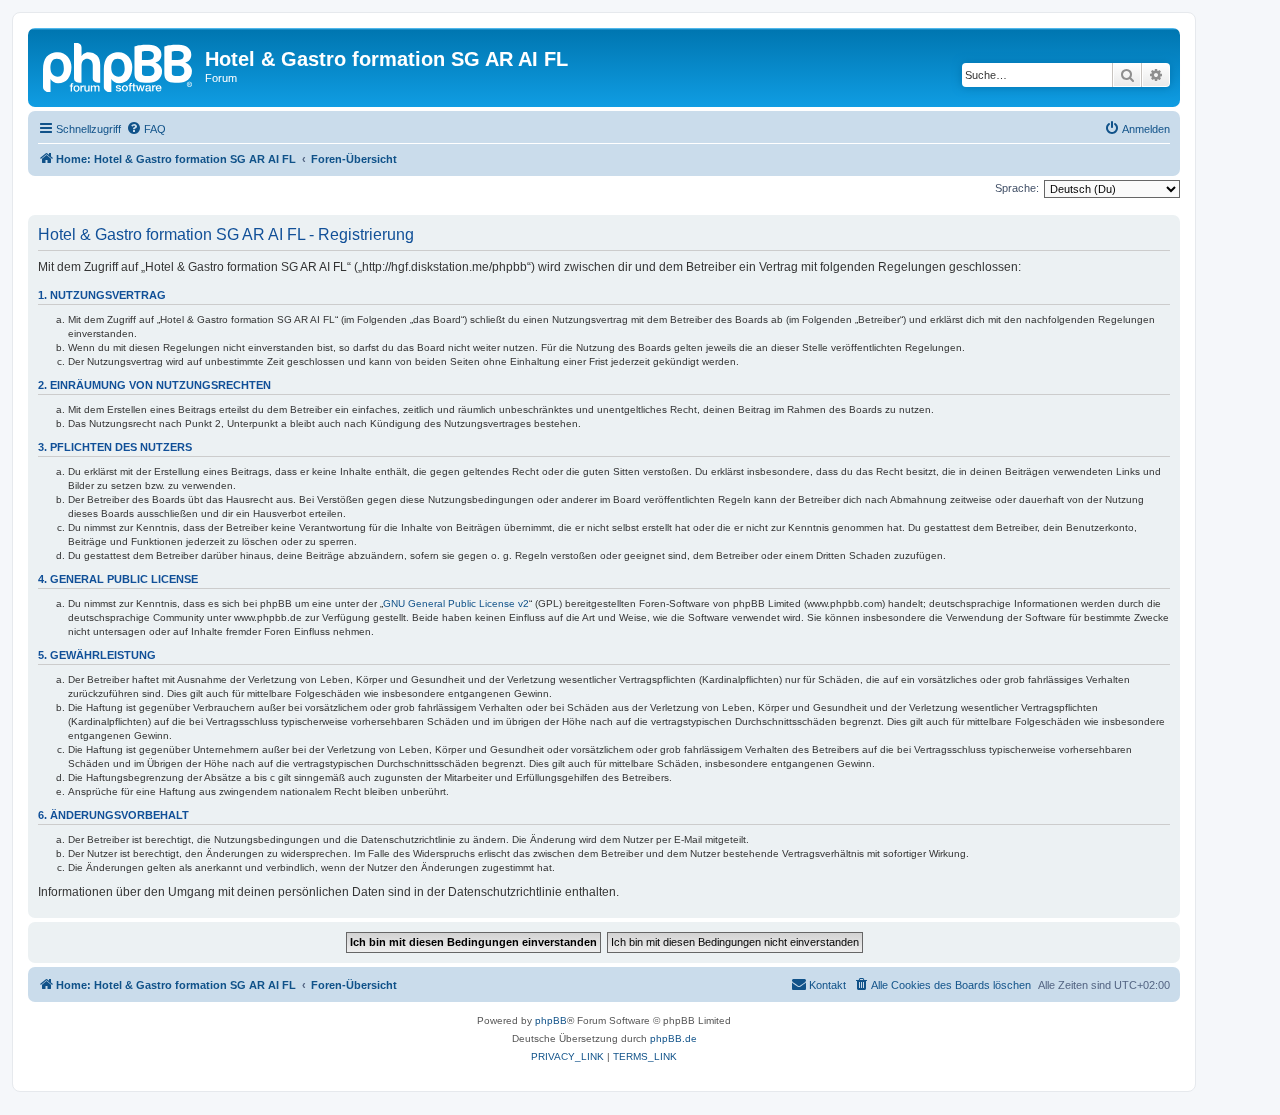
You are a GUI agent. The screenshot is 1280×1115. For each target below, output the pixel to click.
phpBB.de (673, 1038)
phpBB (551, 1020)
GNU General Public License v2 (456, 603)
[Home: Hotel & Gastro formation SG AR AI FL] (119, 65)
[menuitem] (146, 129)
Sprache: (1017, 188)
